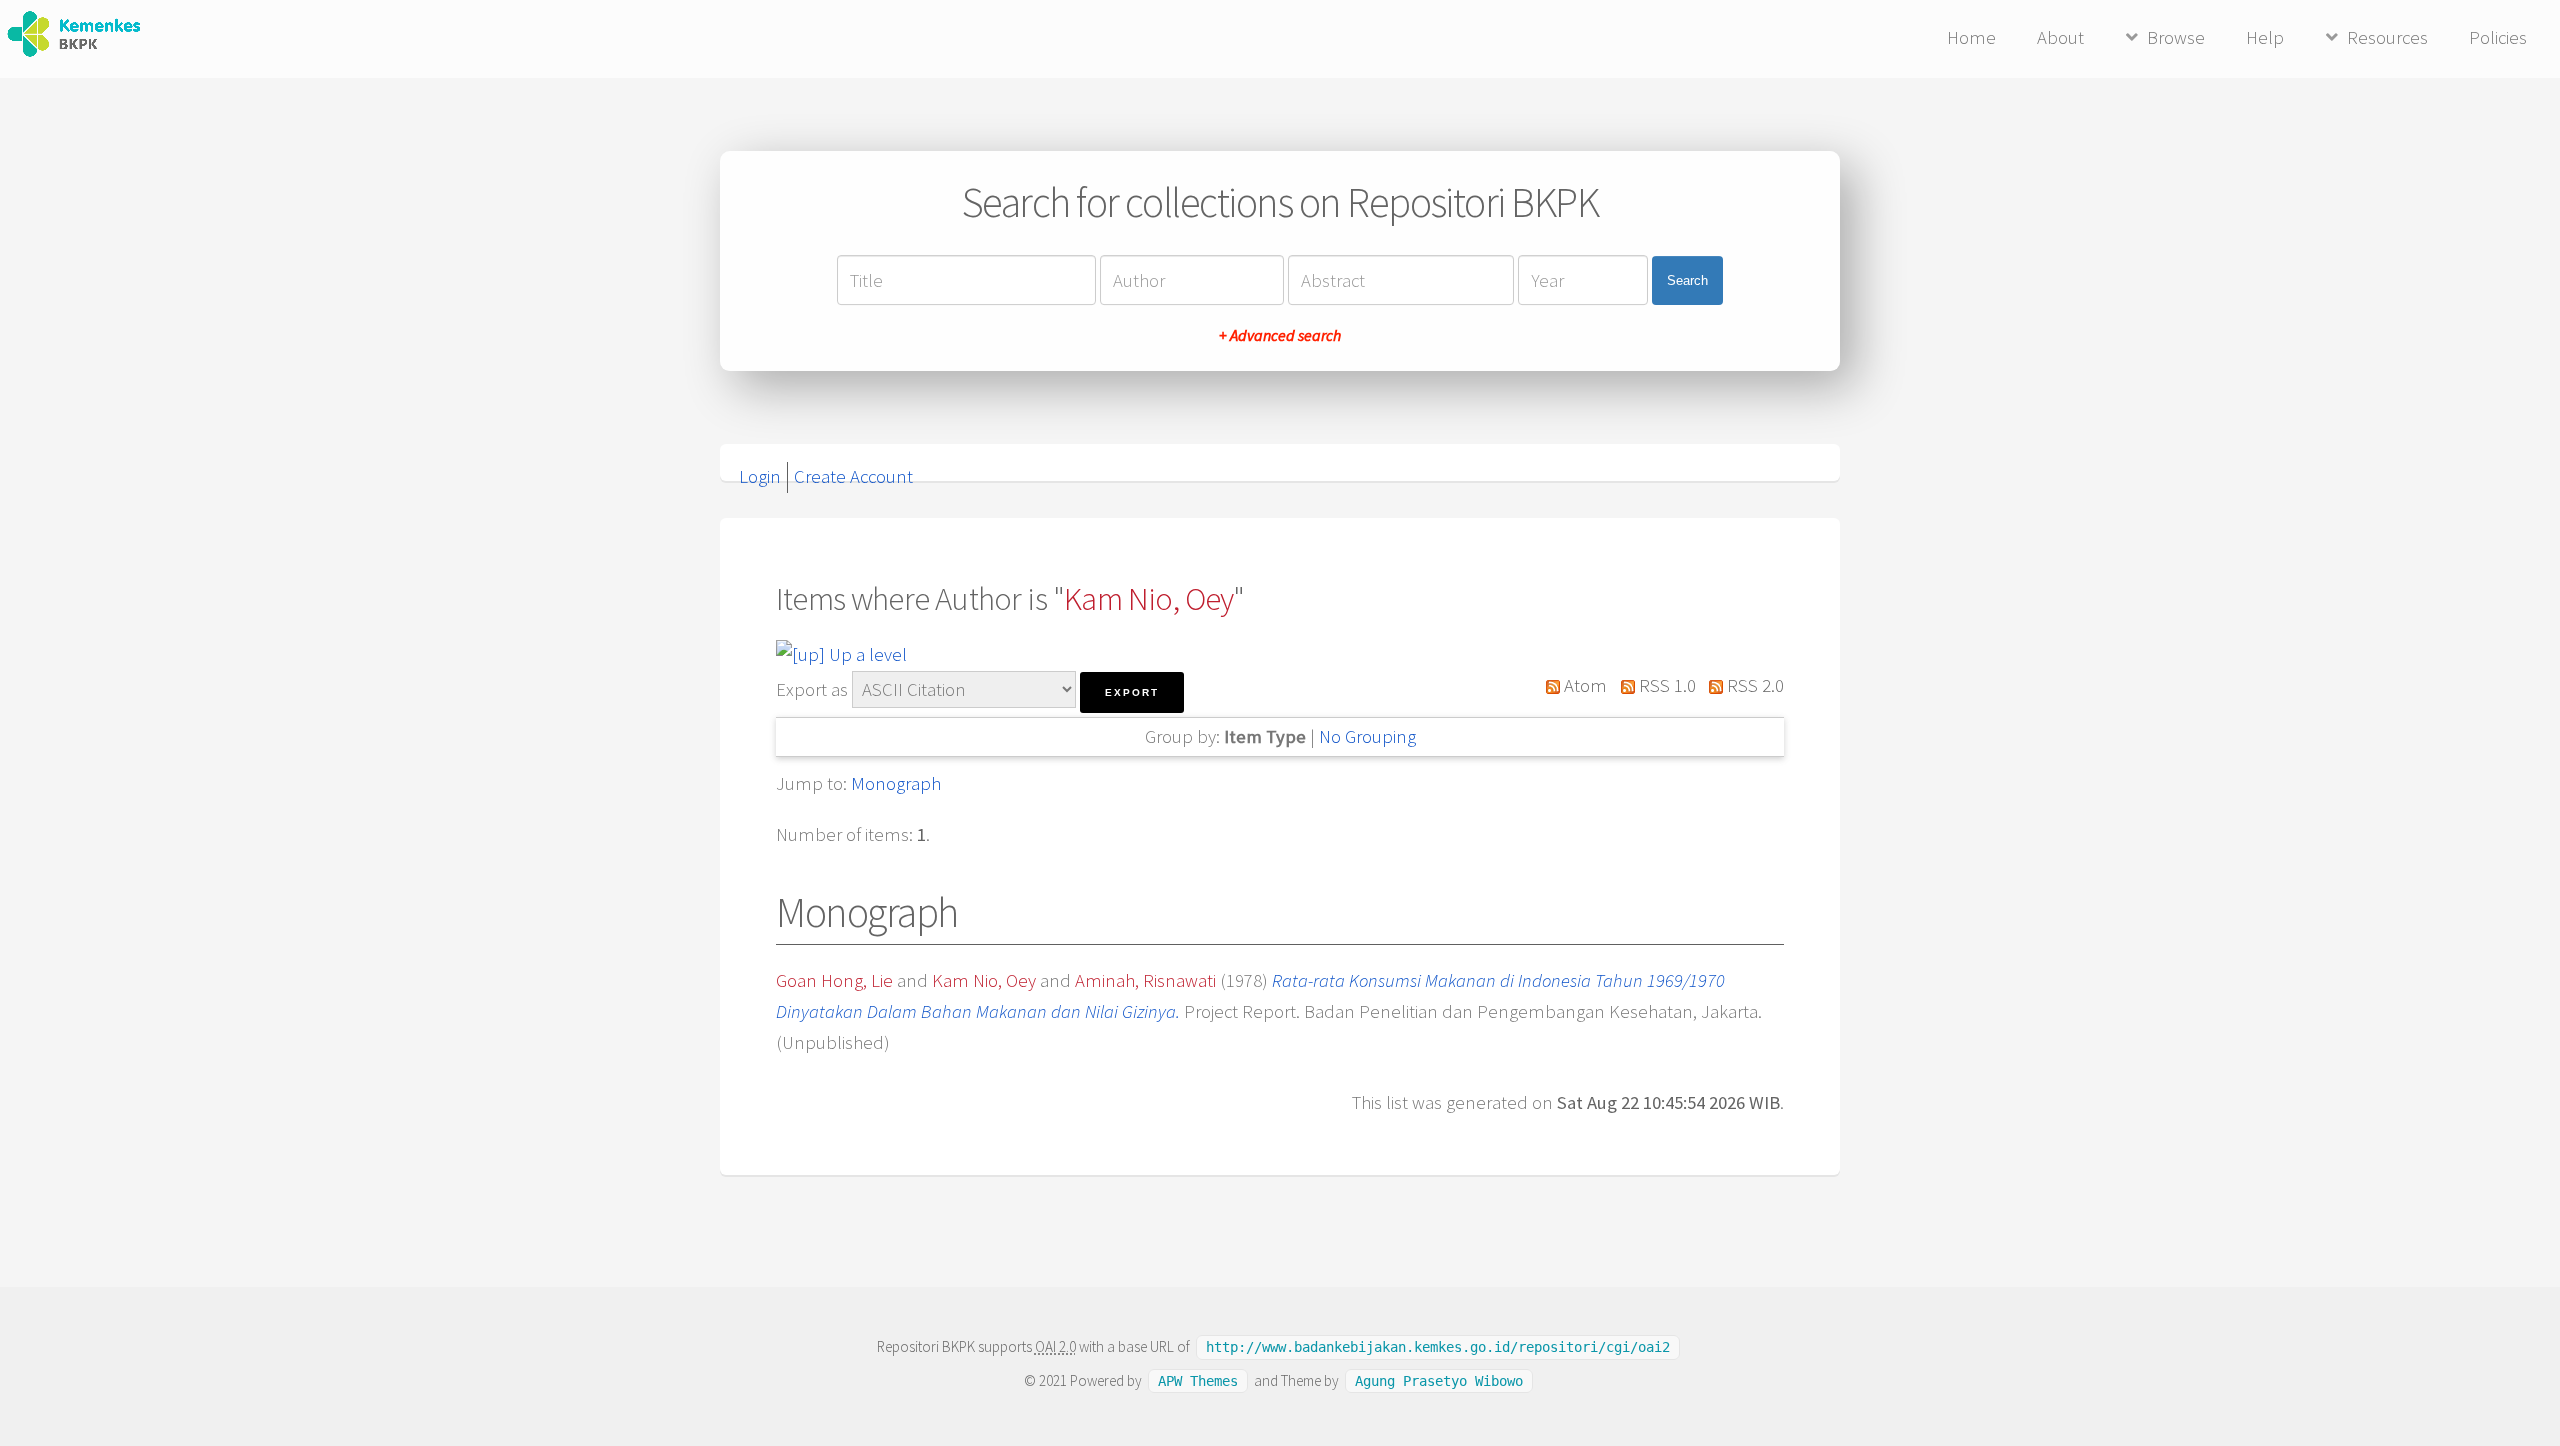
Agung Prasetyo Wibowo (1439, 1381)
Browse (2176, 37)
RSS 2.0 (1753, 685)
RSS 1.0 (1665, 685)
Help (2265, 37)
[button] (1132, 692)
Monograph (896, 783)
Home (1971, 37)
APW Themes (1198, 1381)
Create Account (853, 476)
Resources (2387, 37)
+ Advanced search (1280, 335)
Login (760, 476)
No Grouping (1367, 736)
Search (1687, 280)
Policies (2498, 37)
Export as (812, 689)
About (2060, 37)
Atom (1583, 685)
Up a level (866, 654)
